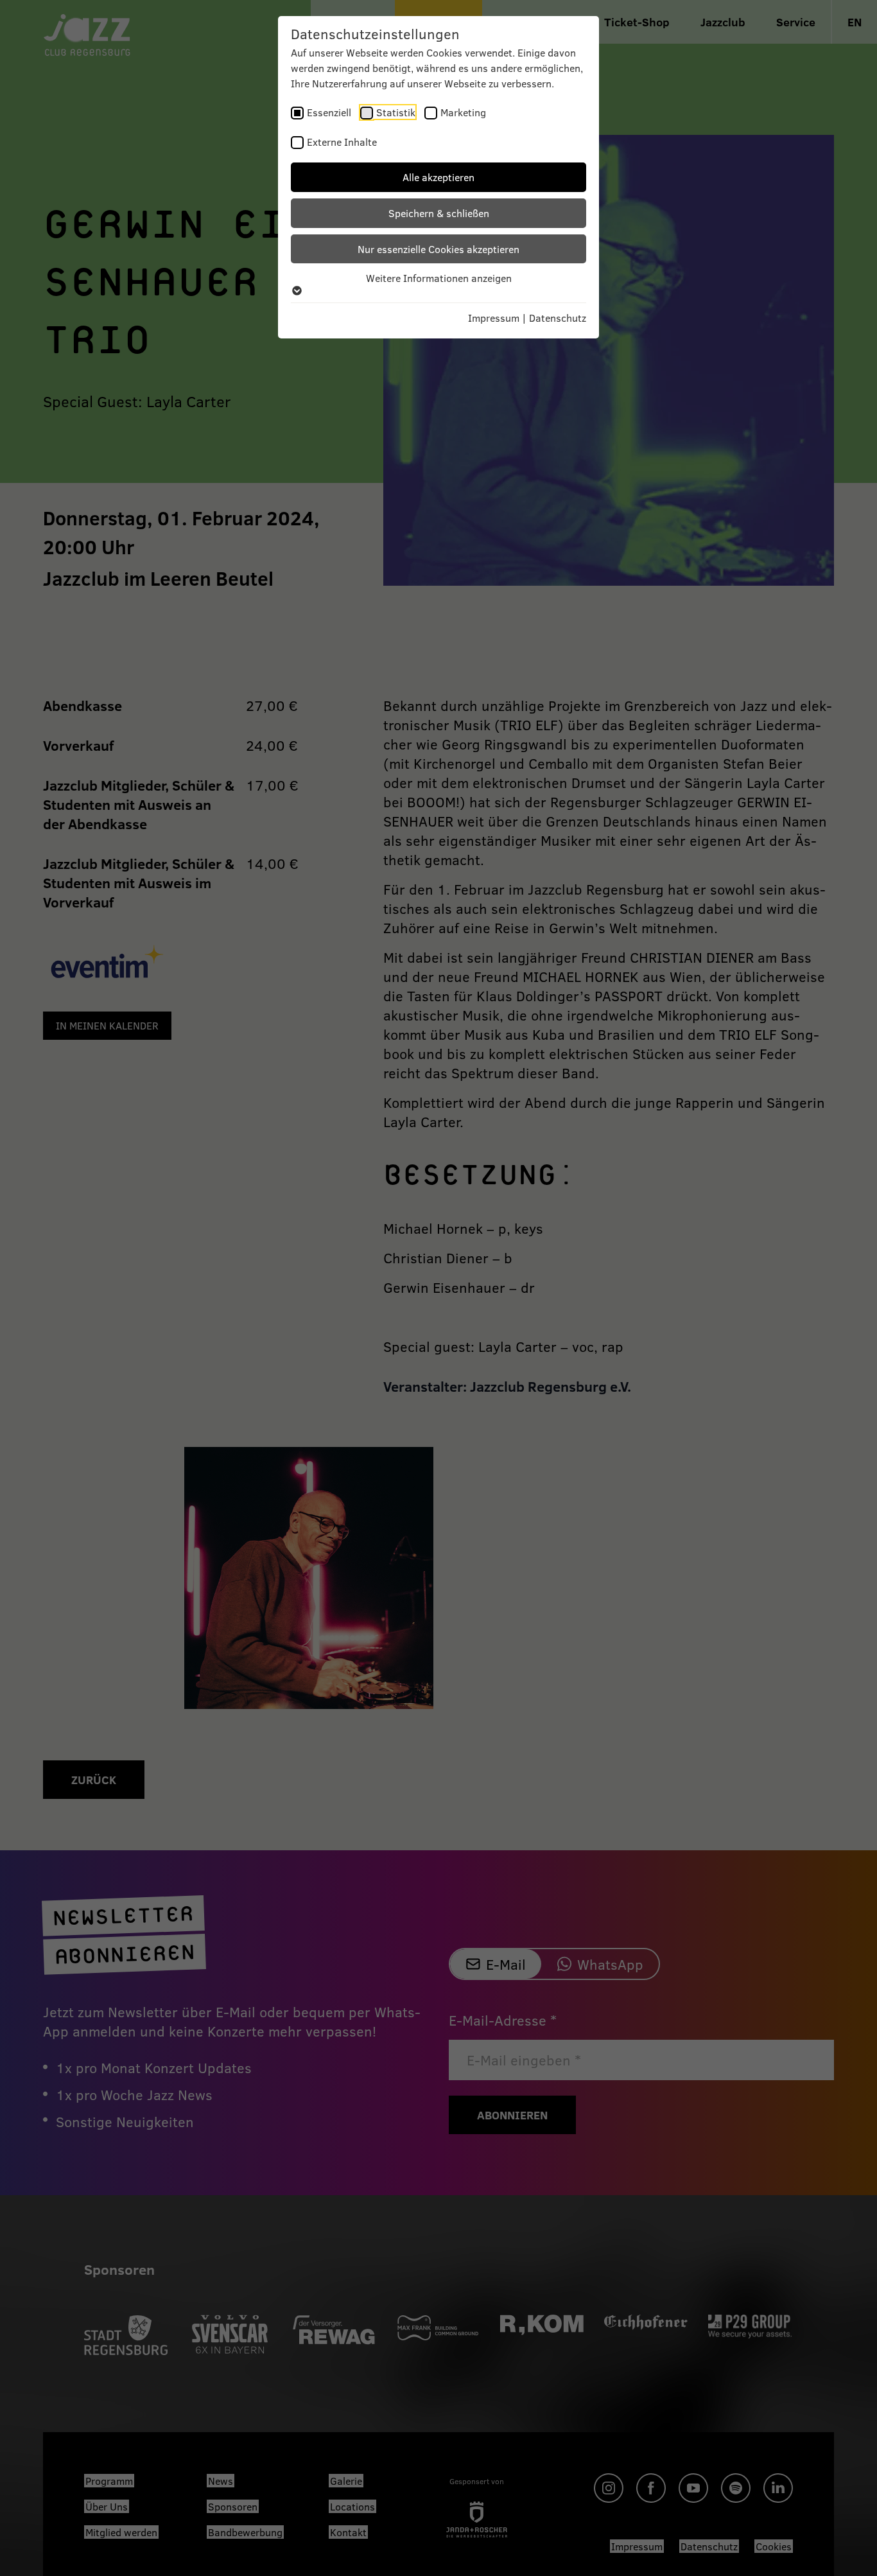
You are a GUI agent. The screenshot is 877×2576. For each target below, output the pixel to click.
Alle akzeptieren (438, 177)
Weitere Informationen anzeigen (439, 278)
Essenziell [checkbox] (329, 112)
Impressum (494, 318)
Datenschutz (558, 318)
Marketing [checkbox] (463, 112)
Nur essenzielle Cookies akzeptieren (438, 249)
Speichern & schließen (439, 213)
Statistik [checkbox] (396, 112)
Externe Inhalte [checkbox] (342, 142)
